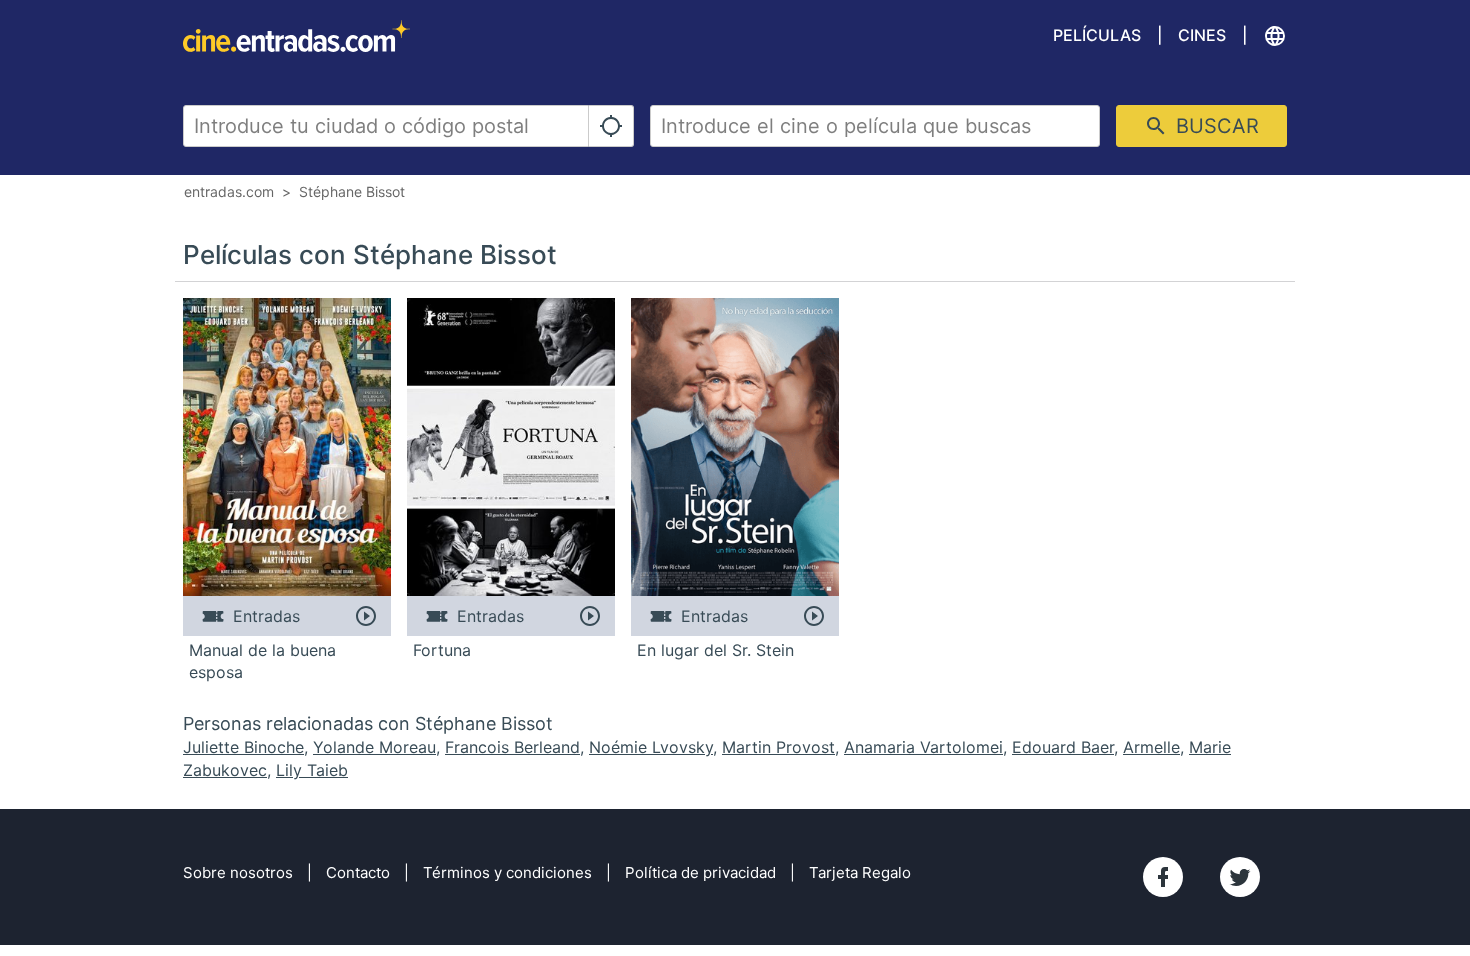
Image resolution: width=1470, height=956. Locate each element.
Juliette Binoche (243, 747)
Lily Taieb (312, 770)
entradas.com (229, 191)
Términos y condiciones (507, 872)
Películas (1097, 35)
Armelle (1151, 747)
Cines (1202, 35)
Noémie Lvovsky (651, 747)
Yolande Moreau (374, 747)
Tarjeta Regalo (860, 872)
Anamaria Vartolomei (923, 747)
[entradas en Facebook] (1163, 877)
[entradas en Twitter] (1240, 877)
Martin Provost (778, 747)
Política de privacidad (700, 872)
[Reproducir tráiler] (365, 616)
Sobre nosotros (238, 872)
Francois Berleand (512, 747)
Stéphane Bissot (352, 191)
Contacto (358, 872)
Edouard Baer (1063, 747)
